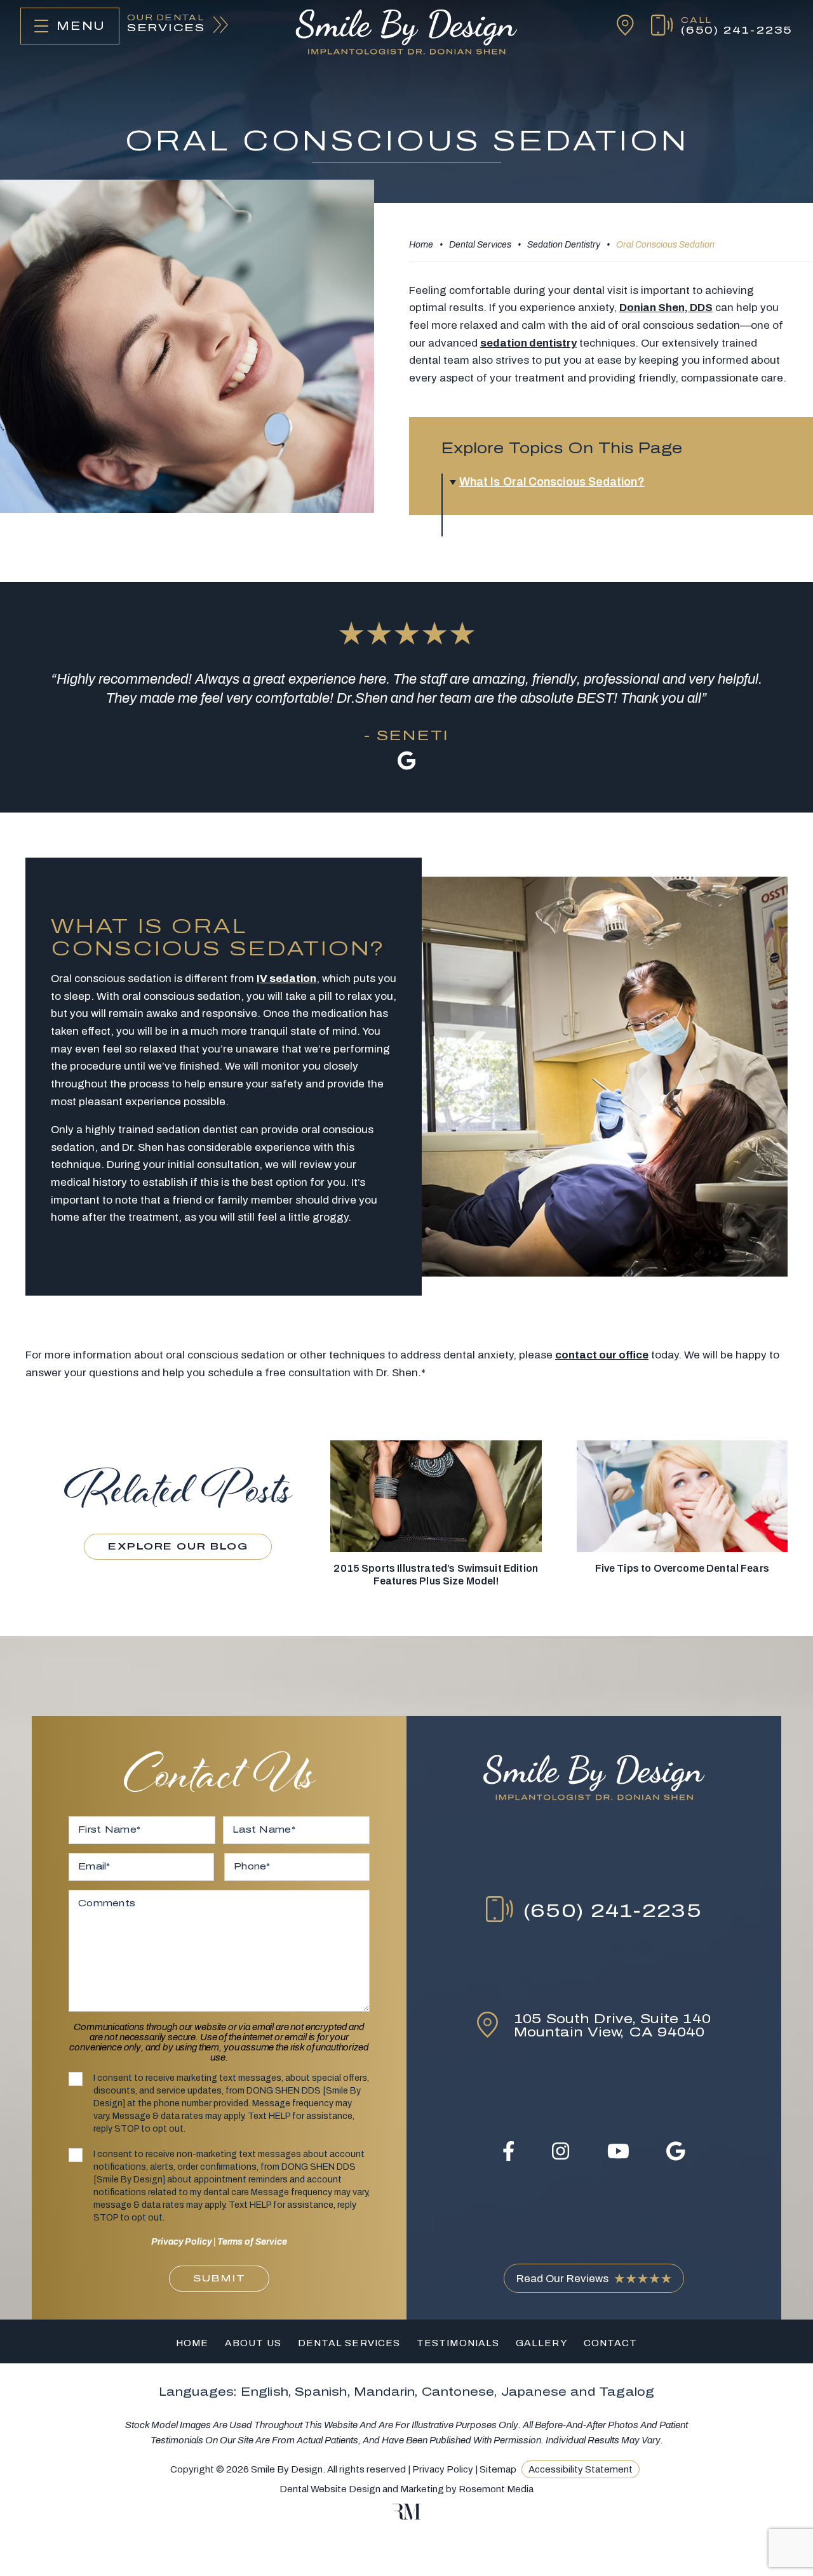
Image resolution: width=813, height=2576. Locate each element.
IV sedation (286, 979)
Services (166, 24)
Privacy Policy (181, 2242)
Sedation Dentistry (564, 245)
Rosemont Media (496, 2489)
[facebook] (508, 2151)
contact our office (602, 1355)
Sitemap (498, 2469)
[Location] (617, 26)
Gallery (541, 2343)
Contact (611, 2343)
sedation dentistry (528, 343)
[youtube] (618, 2151)
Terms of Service (252, 2242)
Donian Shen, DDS (666, 308)
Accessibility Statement (581, 2469)
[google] (676, 2151)
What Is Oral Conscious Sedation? (552, 482)
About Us (253, 2343)
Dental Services (480, 245)
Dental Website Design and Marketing (362, 2489)
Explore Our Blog (178, 1546)
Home (421, 245)
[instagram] (561, 2151)
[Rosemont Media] (406, 2516)
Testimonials (458, 2343)
